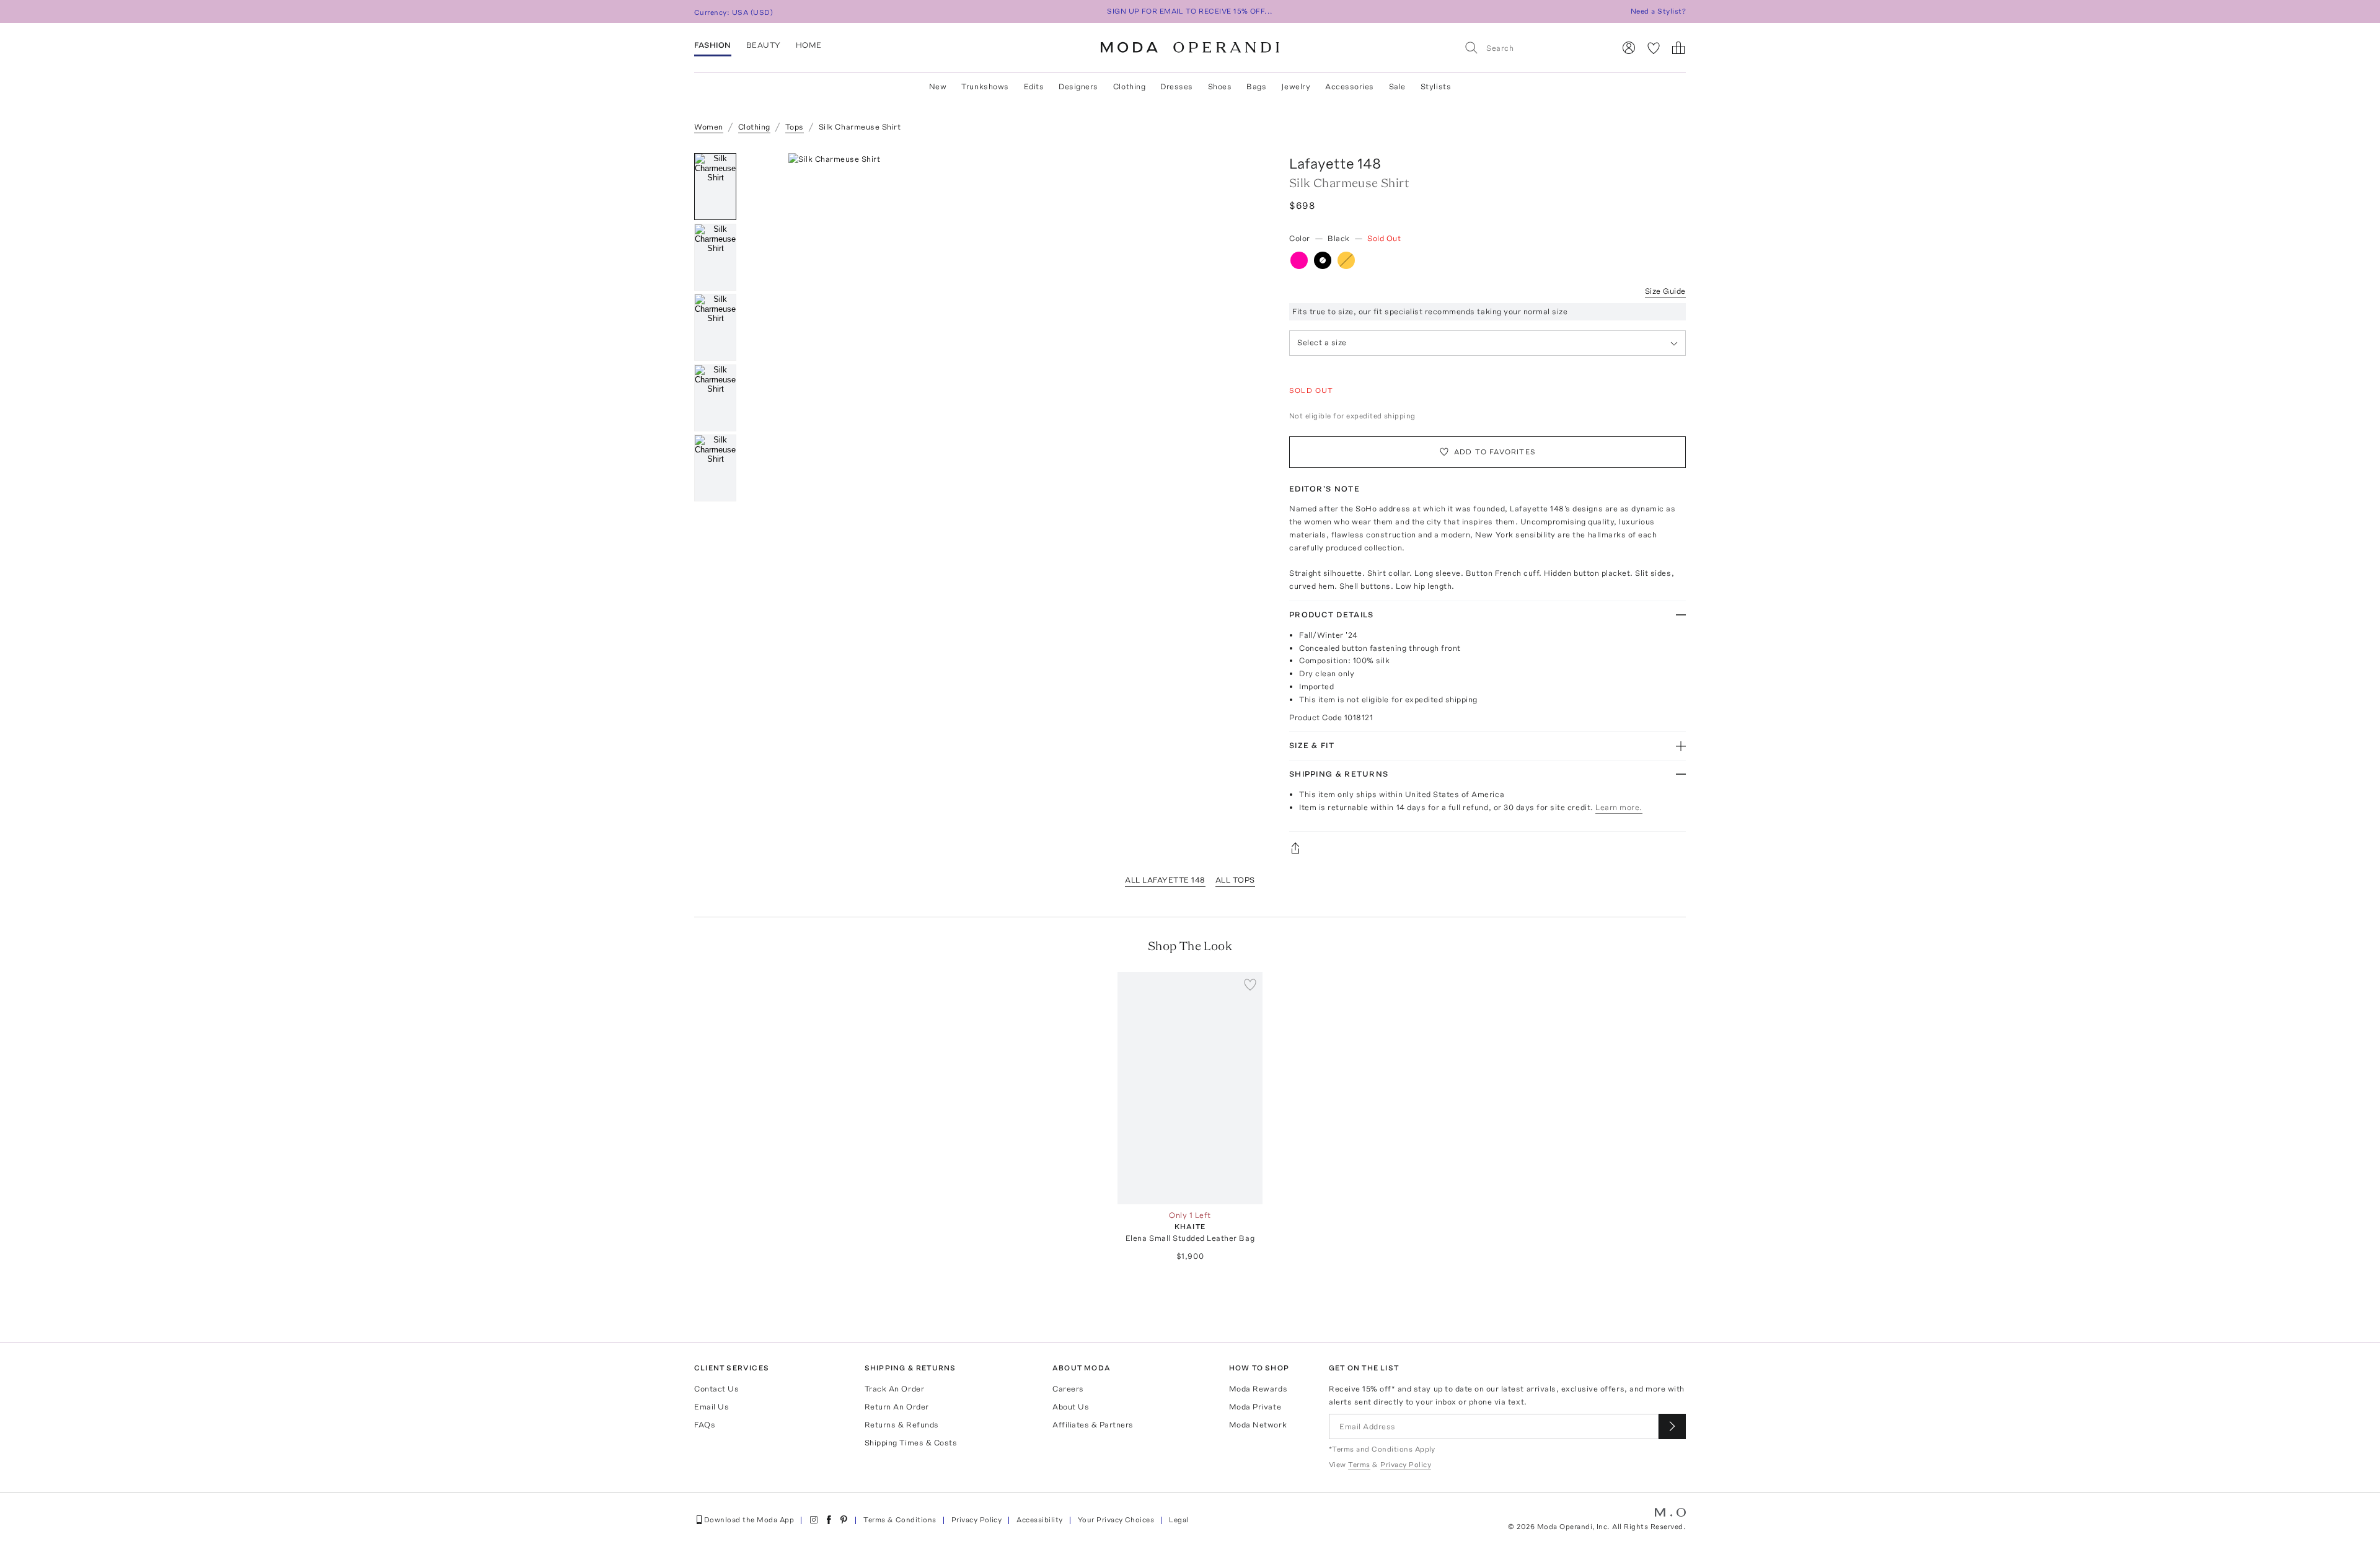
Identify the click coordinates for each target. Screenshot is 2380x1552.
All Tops (1235, 880)
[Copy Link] (1487, 848)
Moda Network (1258, 1425)
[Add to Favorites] (1250, 984)
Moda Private (1255, 1407)
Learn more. (1619, 807)
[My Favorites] (1654, 48)
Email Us (712, 1407)
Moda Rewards (1258, 1389)
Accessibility (1039, 1520)
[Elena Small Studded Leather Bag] (1190, 1088)
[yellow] (1346, 260)
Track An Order (894, 1389)
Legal (1179, 1520)
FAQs (705, 1425)
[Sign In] (1629, 48)
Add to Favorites (1495, 452)
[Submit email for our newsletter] (1672, 1426)
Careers (1068, 1389)
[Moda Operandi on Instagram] (814, 1520)
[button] (1009, 339)
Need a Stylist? (1658, 11)
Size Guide (1665, 291)
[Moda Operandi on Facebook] (829, 1520)
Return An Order (897, 1407)
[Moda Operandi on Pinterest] (844, 1520)
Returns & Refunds (902, 1425)
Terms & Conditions (900, 1520)
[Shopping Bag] (1678, 48)
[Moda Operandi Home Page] (1190, 48)
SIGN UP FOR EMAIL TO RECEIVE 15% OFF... (1190, 11)
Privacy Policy (977, 1520)
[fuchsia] (1299, 260)
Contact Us (716, 1389)
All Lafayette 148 (1165, 880)
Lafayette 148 (1335, 163)
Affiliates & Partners (1093, 1425)
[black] (1323, 260)
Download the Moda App (749, 1520)
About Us (1071, 1407)
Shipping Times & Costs (911, 1443)
